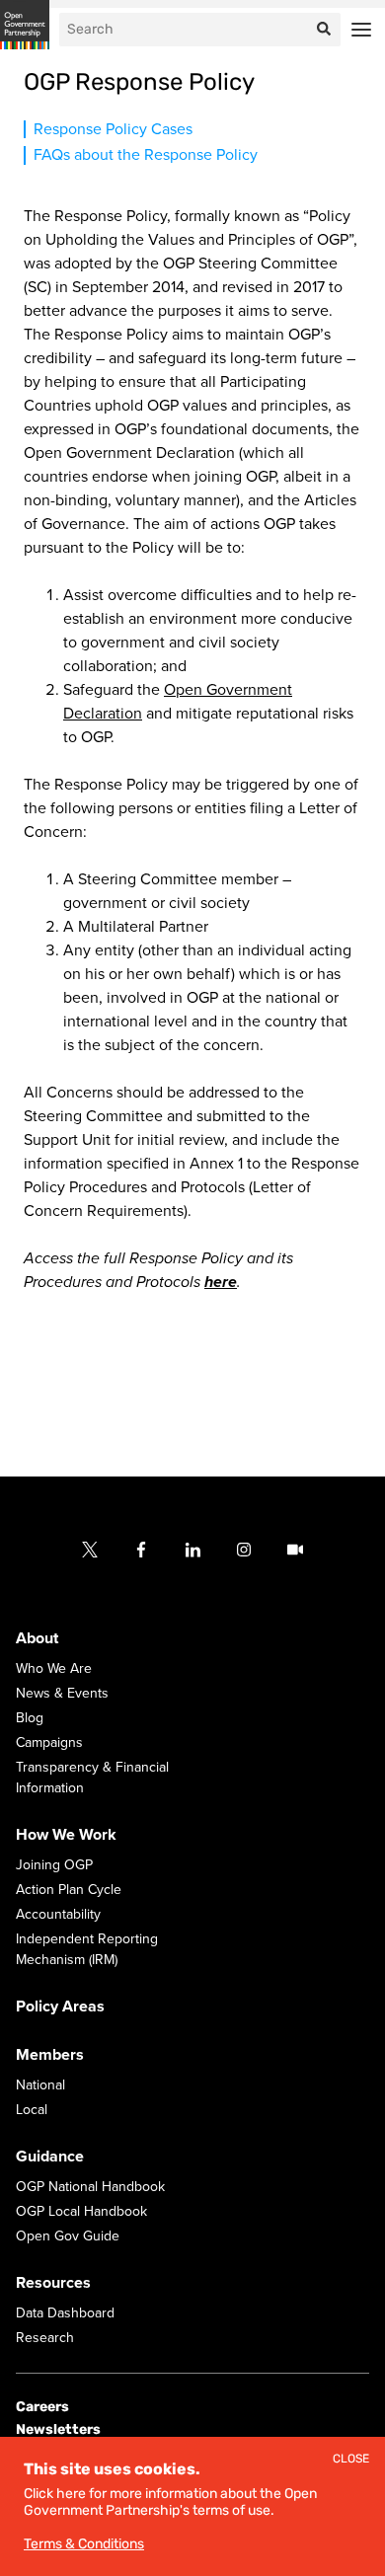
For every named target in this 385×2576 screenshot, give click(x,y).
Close (351, 2459)
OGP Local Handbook (81, 2211)
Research (45, 2338)
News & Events (62, 1693)
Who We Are (54, 1668)
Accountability (58, 1914)
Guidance (50, 2157)
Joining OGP (54, 1865)
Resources (53, 2283)
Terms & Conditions (84, 2544)
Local (32, 2110)
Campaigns (49, 1743)
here (221, 1282)
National (40, 2085)
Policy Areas (60, 2007)
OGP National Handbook (90, 2187)
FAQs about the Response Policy (146, 155)
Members (50, 2055)
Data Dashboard (65, 2313)
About (37, 1638)
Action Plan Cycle (69, 1890)
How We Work (66, 1835)
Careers (42, 2407)
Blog (30, 1718)
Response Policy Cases (113, 129)
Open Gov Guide (68, 2236)
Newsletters (58, 2429)
